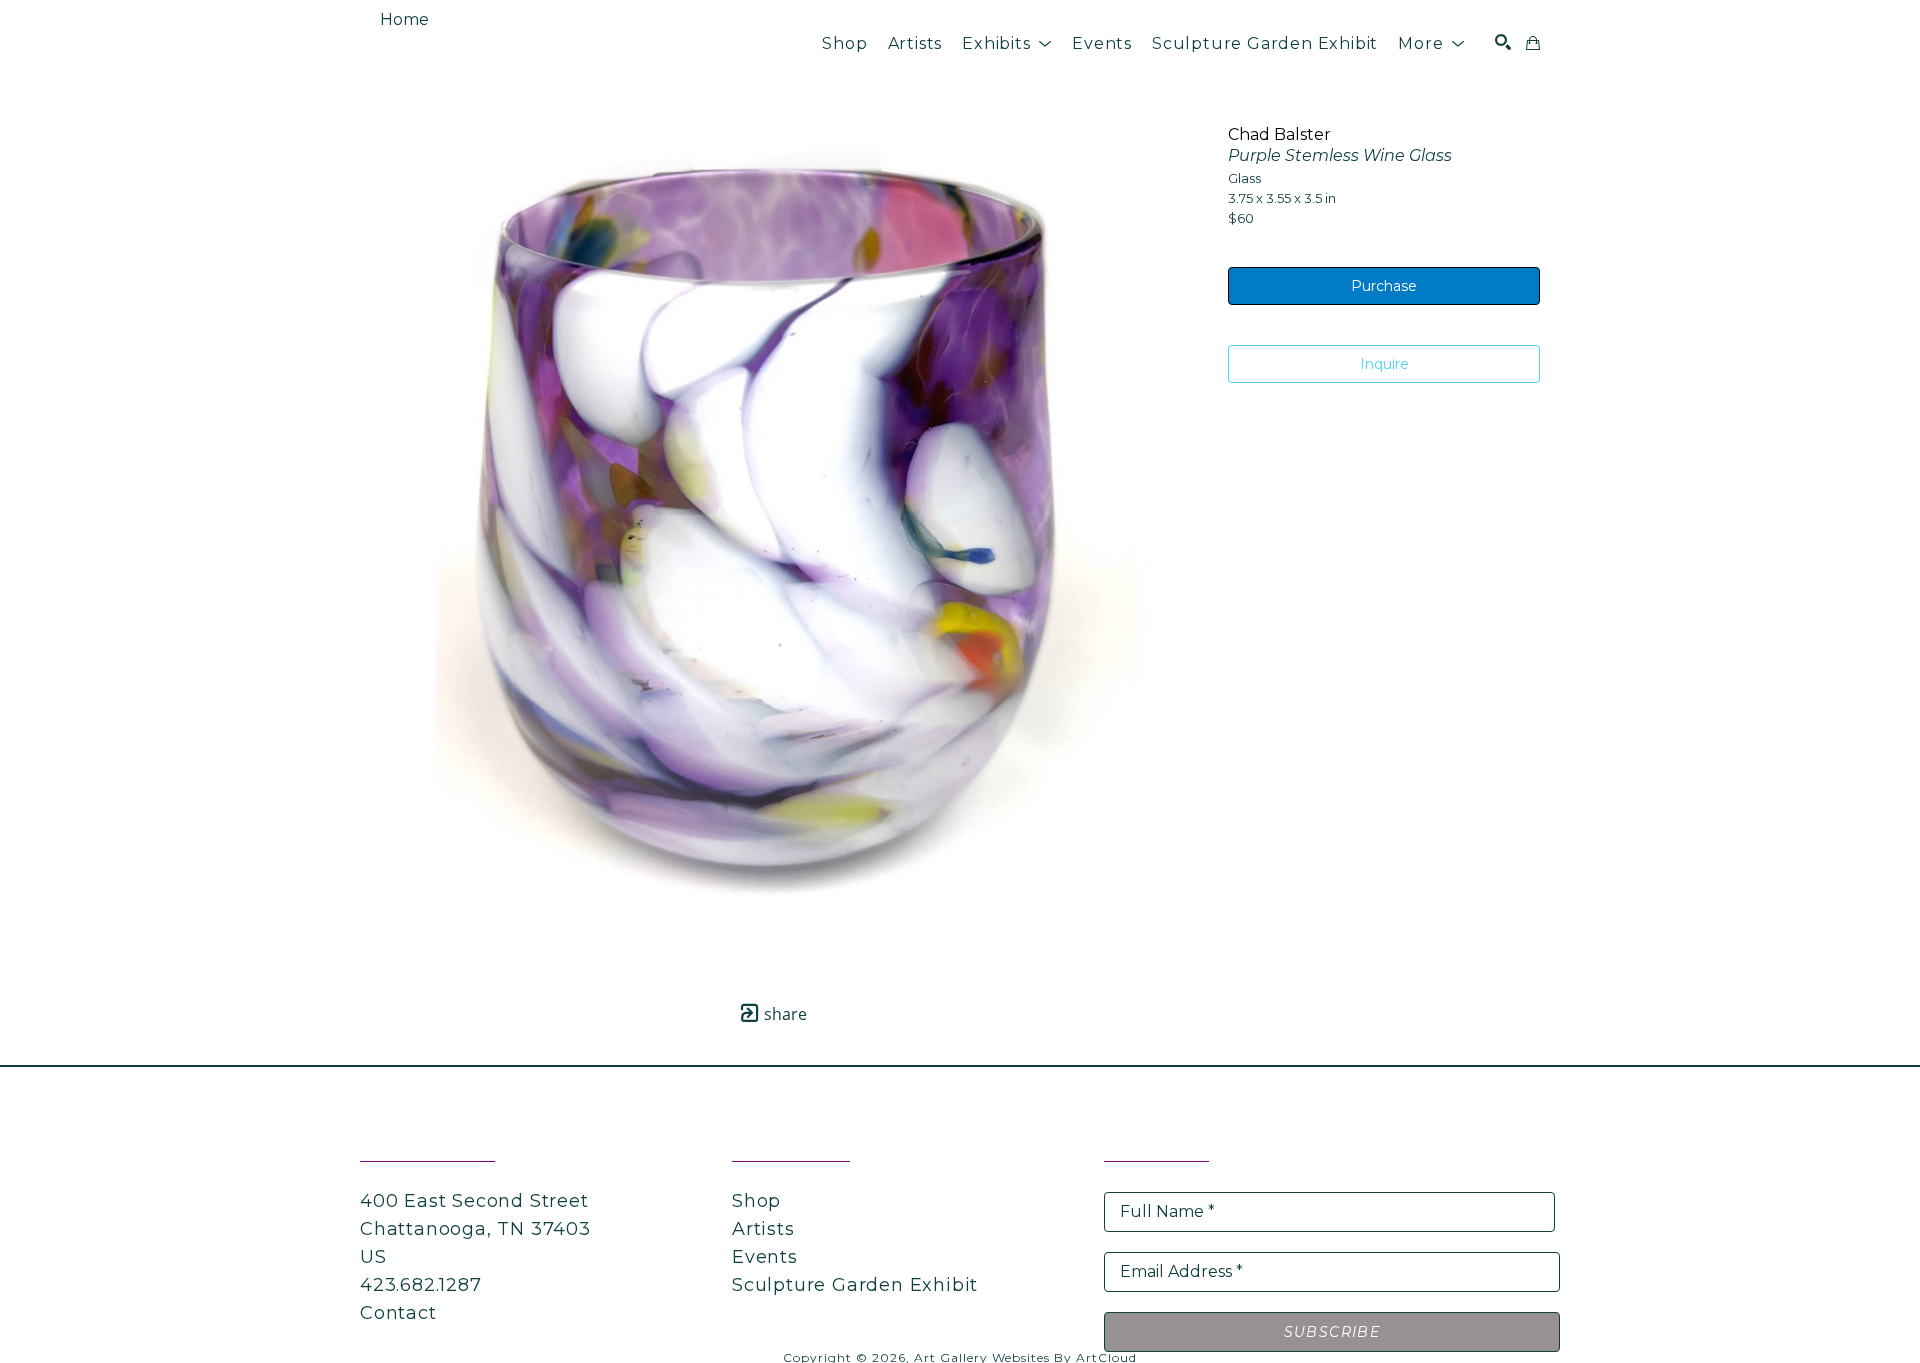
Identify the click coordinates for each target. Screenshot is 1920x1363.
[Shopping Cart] (1533, 43)
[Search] (1503, 42)
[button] (1007, 43)
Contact (398, 1313)
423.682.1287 (421, 1285)
